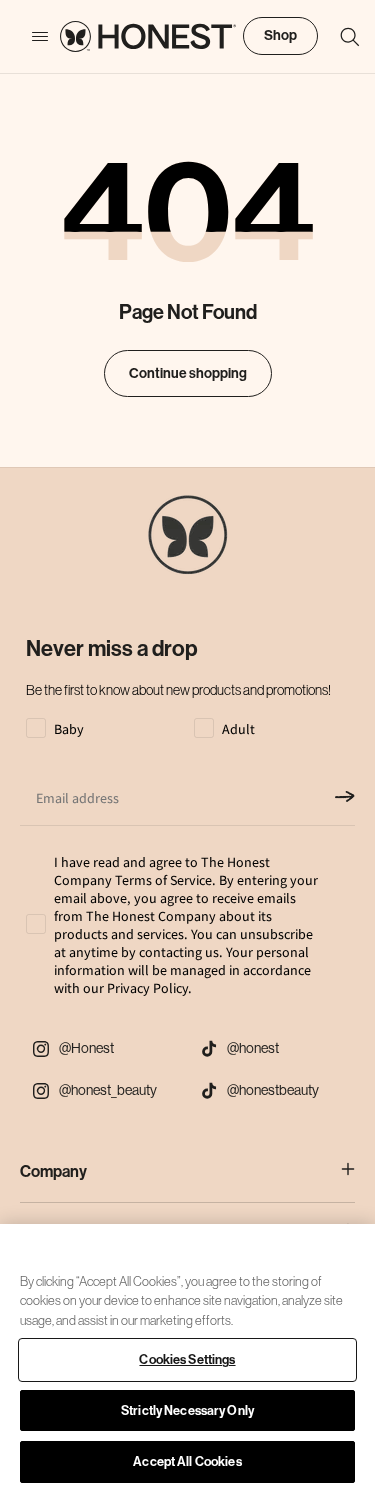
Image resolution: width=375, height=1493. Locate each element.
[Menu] (30, 37)
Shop (280, 35)
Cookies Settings (187, 1359)
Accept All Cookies (187, 1461)
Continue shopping (188, 373)
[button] (340, 37)
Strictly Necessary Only (187, 1410)
